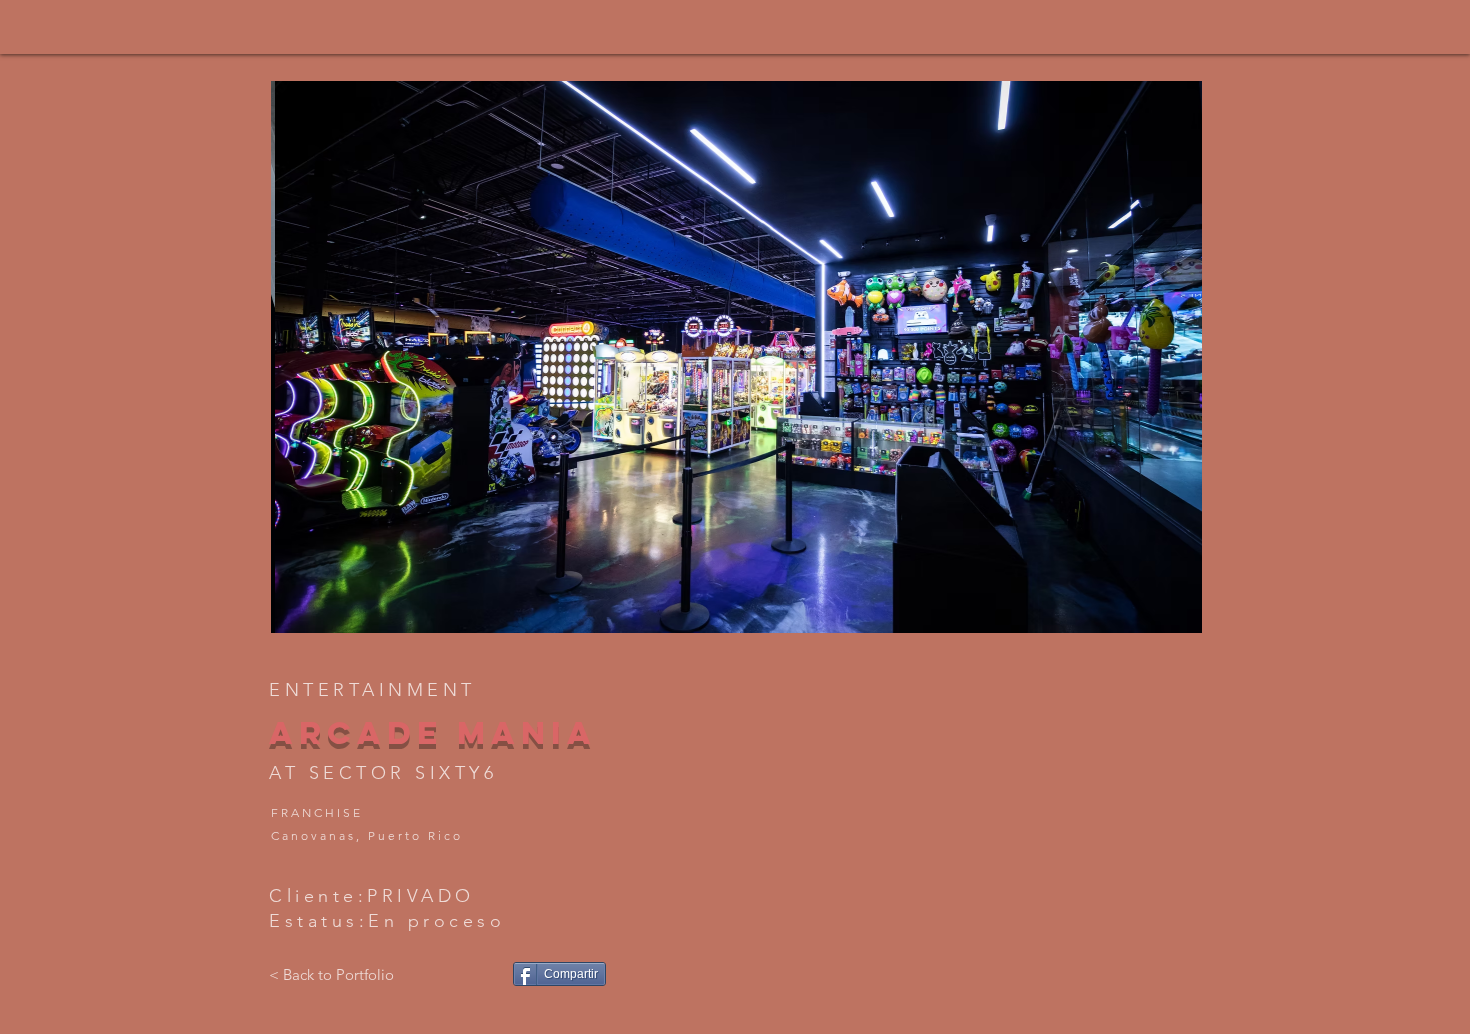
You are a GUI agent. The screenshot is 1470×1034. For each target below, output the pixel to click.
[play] (1153, 615)
